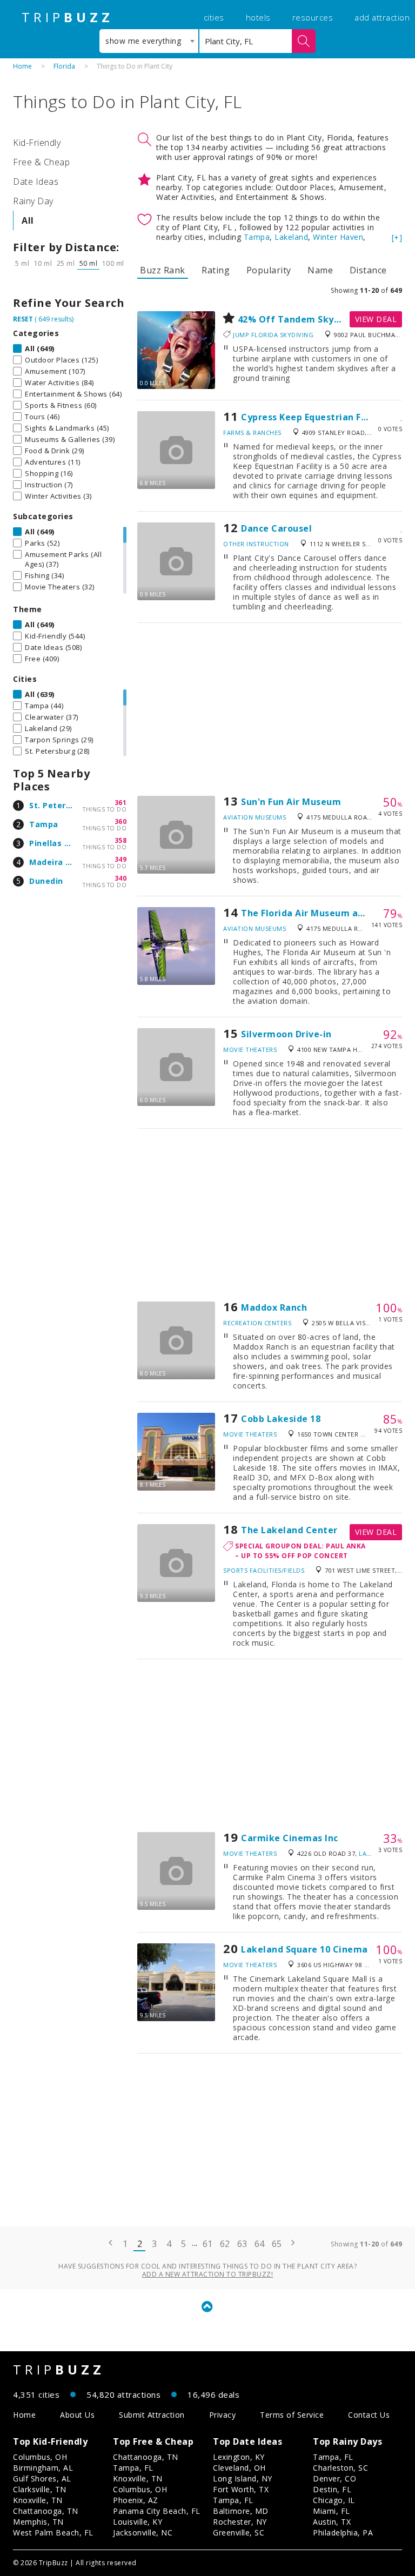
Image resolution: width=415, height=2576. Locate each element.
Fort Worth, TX (241, 2489)
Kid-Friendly (37, 143)
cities (214, 17)
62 (225, 2244)
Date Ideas (36, 182)
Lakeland (291, 237)
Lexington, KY (239, 2457)
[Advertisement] (270, 709)
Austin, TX (332, 2522)
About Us (77, 2415)
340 (121, 878)
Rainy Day (33, 201)
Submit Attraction (152, 2415)
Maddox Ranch (274, 1307)
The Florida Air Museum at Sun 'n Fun (326, 913)
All (28, 220)
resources (313, 17)
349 (121, 859)
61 (208, 2244)
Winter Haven (338, 237)
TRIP (68, 17)
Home (22, 66)
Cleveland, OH (239, 2468)
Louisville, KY (138, 2522)
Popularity (269, 270)
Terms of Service (292, 2415)
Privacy (223, 2415)
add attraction (382, 17)
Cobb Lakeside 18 (281, 1419)
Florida (64, 66)
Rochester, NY (240, 2522)
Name (320, 270)
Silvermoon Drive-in (286, 1034)
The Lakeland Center (289, 1530)
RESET (23, 319)
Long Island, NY (243, 2478)
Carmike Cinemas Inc (290, 1838)
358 (121, 840)
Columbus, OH (40, 2457)
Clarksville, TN (40, 2489)
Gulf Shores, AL (42, 2478)
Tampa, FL (133, 2468)
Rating (216, 270)
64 (260, 2244)
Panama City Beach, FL (157, 2511)
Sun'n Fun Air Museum (291, 802)
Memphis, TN (38, 2522)
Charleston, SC (340, 2468)
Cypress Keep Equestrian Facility (315, 417)
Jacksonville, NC (143, 2533)
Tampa (44, 824)
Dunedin (46, 881)
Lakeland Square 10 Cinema (304, 1949)
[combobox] (149, 41)
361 (121, 803)
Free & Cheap (41, 162)
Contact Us (369, 2415)
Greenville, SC (239, 2533)
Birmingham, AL (43, 2468)
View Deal (376, 319)
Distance (368, 270)
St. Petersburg (59, 805)
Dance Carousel (276, 528)
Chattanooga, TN (46, 2511)
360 (121, 821)
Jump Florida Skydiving (273, 335)
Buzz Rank (163, 270)
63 (242, 2244)
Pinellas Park (56, 843)
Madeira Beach (60, 862)
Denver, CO (334, 2478)
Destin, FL (332, 2489)
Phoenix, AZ (136, 2500)
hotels (258, 17)
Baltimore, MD (241, 2511)
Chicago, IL (334, 2500)
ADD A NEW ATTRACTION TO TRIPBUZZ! (208, 2274)
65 (277, 2244)
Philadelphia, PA (343, 2533)
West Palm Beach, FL (53, 2533)
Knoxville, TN (38, 2500)
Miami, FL (332, 2511)
